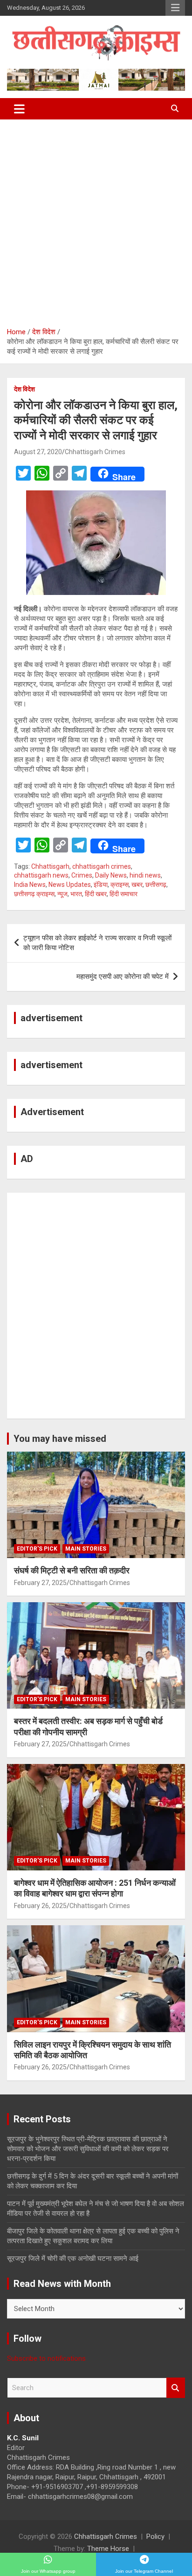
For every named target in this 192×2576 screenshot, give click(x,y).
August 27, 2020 (38, 452)
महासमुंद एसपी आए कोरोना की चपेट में (123, 977)
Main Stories (86, 1549)
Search (176, 2388)
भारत (76, 894)
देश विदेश (24, 389)
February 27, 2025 (40, 1583)
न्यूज (62, 894)
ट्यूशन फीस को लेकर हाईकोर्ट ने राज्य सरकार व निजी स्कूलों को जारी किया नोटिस (97, 943)
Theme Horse (108, 2549)
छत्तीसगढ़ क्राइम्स (34, 894)
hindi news (145, 875)
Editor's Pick (37, 1549)
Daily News (111, 875)
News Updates (70, 885)
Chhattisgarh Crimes (95, 452)
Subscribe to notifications (46, 2358)
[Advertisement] (96, 220)
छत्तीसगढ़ (156, 885)
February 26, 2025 (40, 1906)
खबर (137, 885)
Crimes (82, 875)
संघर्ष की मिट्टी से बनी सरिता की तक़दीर (72, 1570)
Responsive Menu (175, 8)
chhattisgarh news (41, 875)
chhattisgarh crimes (102, 866)
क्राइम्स (120, 885)
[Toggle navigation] (19, 109)
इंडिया (101, 885)
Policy (155, 2536)
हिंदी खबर (96, 894)
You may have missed (60, 1439)
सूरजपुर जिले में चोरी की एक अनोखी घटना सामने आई (73, 2259)
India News (30, 885)
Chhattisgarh (50, 866)
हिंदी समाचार (123, 894)
